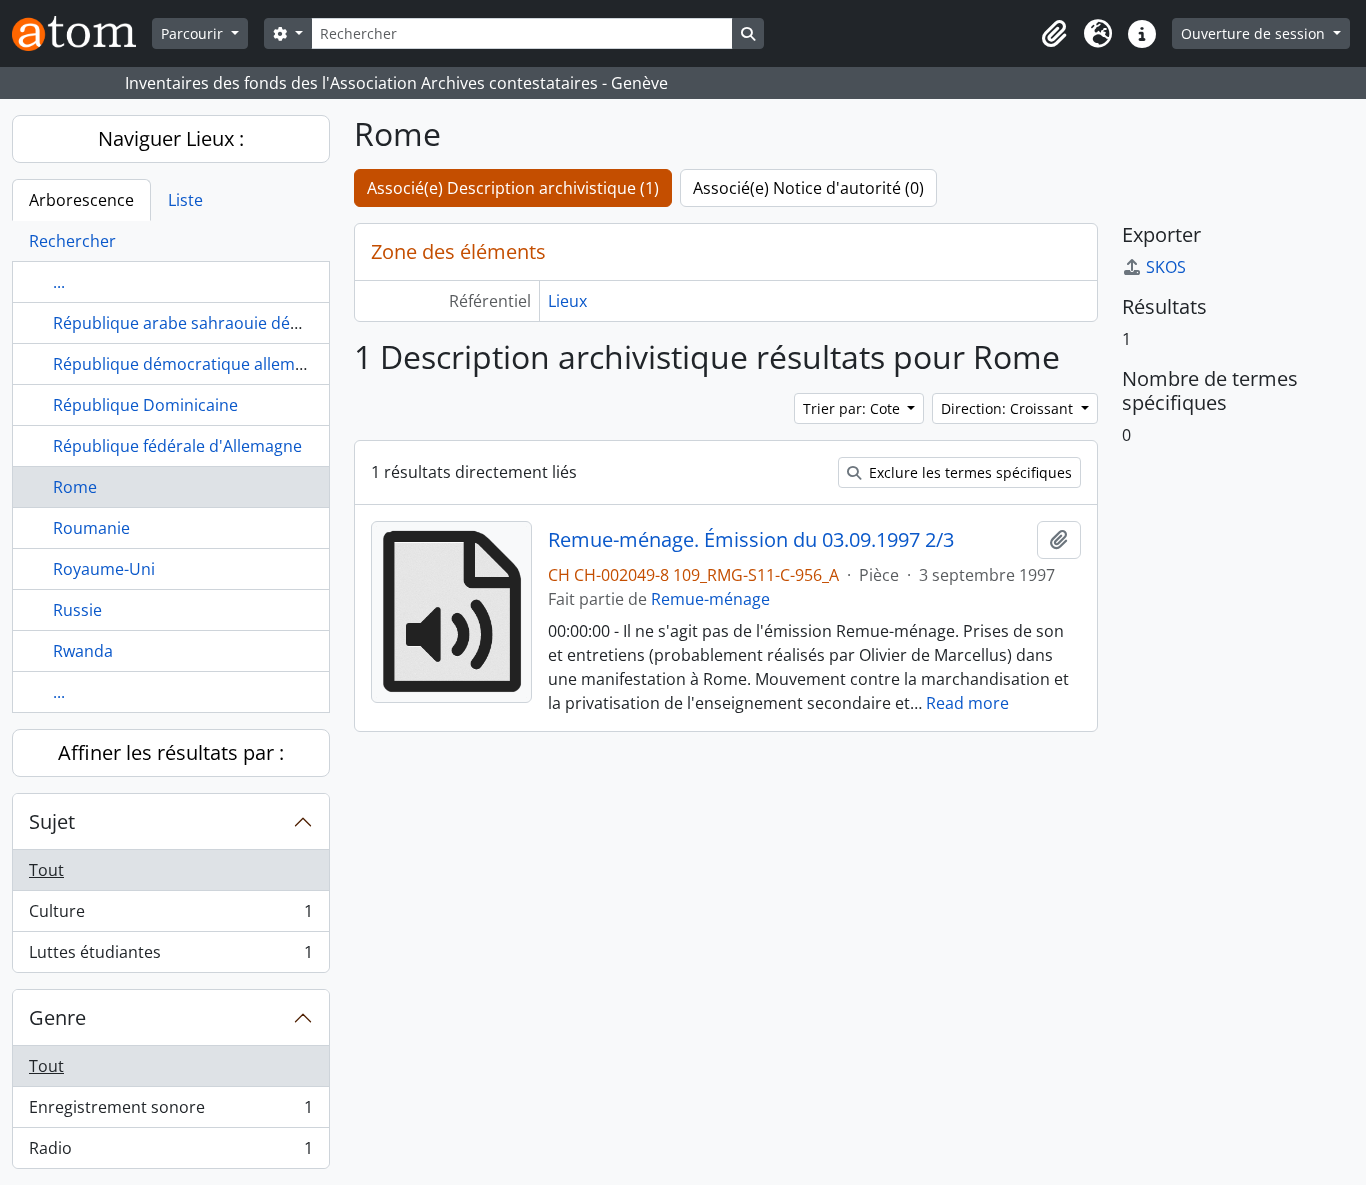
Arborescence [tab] (81, 200)
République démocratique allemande (193, 364)
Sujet (52, 821)
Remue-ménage (710, 599)
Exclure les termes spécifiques (968, 472)
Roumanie (91, 528)
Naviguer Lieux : (171, 138)
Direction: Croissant (1009, 408)
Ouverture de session (1255, 33)
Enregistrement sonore (170, 1112)
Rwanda (83, 651)
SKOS (1166, 267)
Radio (170, 1152)
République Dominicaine (145, 405)
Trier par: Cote (853, 408)
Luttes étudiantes (170, 956)
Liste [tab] (185, 200)
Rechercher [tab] (72, 241)
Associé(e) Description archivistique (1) (513, 188)
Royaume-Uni (104, 569)
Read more (967, 703)
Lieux (567, 301)
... (59, 282)
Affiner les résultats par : (171, 752)
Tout (46, 870)
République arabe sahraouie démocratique (215, 323)
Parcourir (194, 33)
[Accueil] (82, 33)
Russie (77, 610)
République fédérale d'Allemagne (177, 446)
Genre (57, 1017)
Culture (170, 916)
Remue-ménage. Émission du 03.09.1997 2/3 (751, 540)
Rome (75, 487)
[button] (1054, 34)
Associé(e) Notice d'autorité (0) (808, 188)
